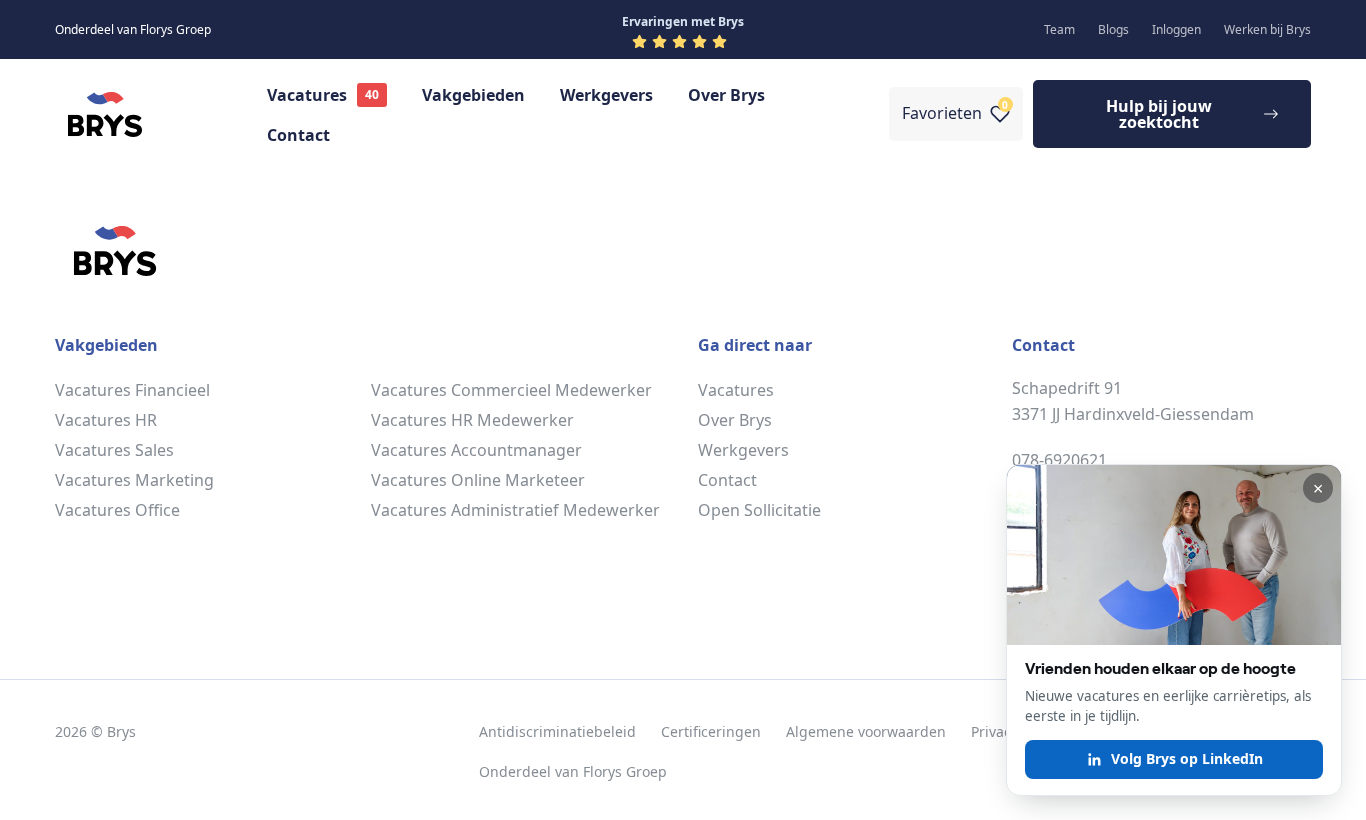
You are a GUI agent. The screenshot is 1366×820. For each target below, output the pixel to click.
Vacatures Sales (114, 450)
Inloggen (1176, 29)
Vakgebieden (473, 95)
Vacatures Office (117, 510)
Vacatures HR (106, 420)
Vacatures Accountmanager (476, 450)
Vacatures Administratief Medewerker (515, 510)
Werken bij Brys (1267, 29)
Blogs (1113, 29)
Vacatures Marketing (134, 480)
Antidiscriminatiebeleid (557, 731)
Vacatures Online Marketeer (478, 480)
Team (1059, 29)
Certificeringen (711, 731)
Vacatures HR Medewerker (472, 420)
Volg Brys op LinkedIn (1187, 758)
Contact (298, 135)
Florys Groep (625, 771)
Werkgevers (606, 95)
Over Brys (726, 95)
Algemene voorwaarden (866, 731)
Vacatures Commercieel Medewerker (511, 390)
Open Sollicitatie (759, 510)
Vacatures (307, 95)
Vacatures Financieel (132, 390)
